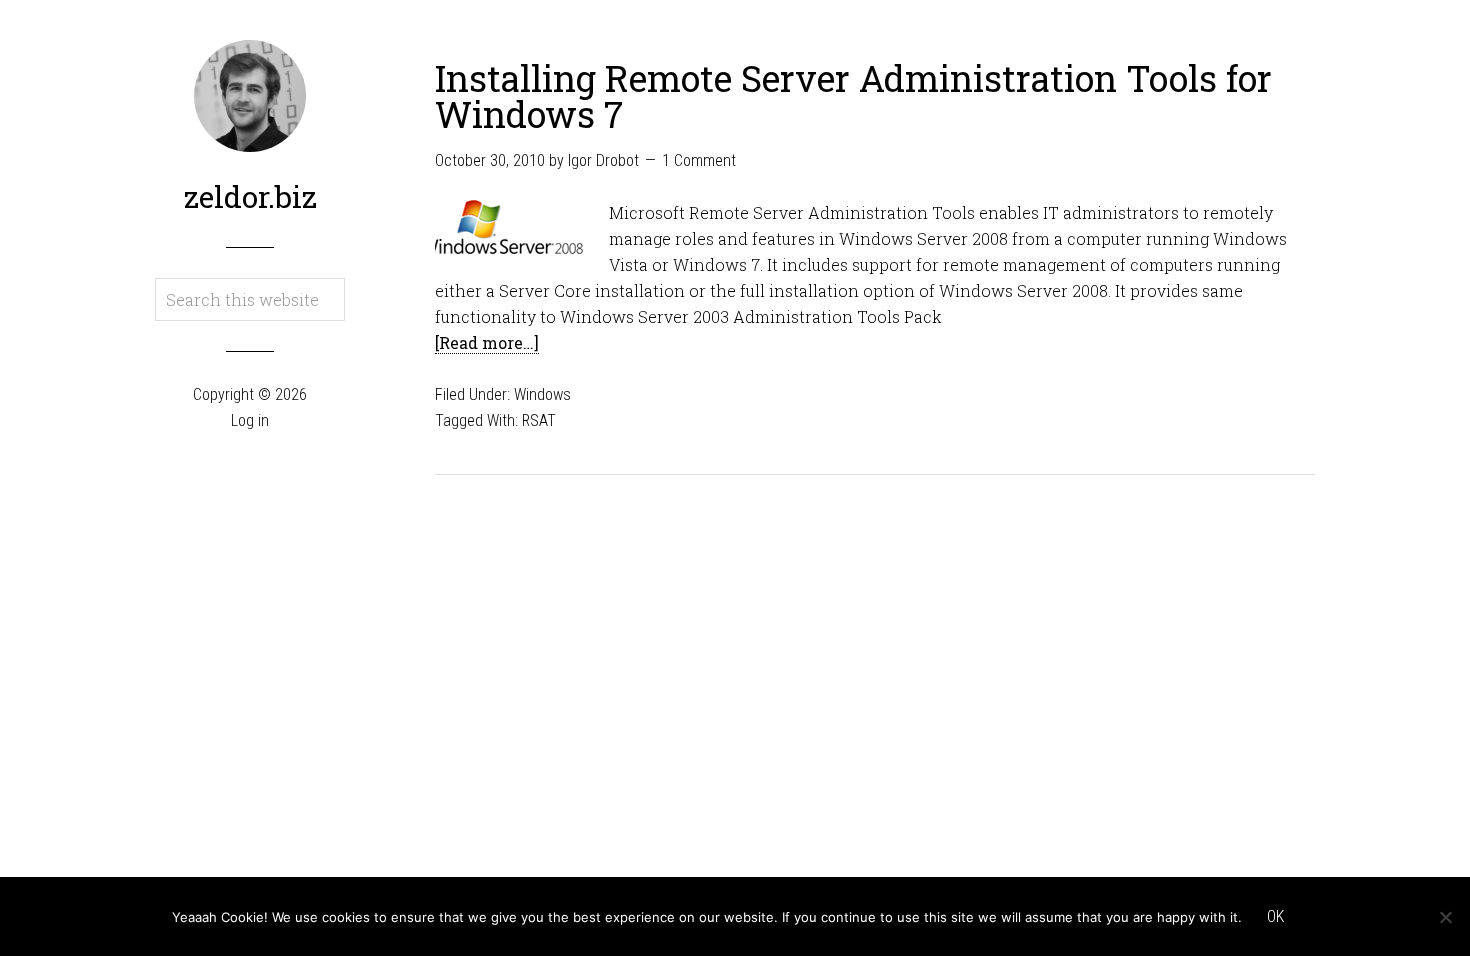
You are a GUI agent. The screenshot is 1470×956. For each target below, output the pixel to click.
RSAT (539, 420)
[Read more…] (487, 342)
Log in (250, 420)
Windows (542, 394)
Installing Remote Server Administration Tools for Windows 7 (853, 96)
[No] (1445, 917)
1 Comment (699, 160)
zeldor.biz (250, 196)
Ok (1275, 916)
